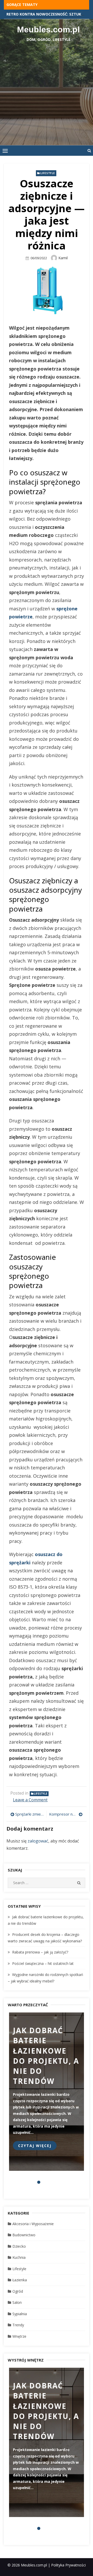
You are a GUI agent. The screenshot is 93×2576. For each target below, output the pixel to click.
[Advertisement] (47, 91)
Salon (17, 2302)
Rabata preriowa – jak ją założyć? (40, 1952)
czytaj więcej (35, 2146)
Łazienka (20, 2280)
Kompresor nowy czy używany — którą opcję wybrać (66, 1814)
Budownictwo (24, 2235)
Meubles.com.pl (48, 29)
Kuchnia (19, 2257)
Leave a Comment (30, 1800)
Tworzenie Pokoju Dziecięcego (37, 14)
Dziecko (19, 2246)
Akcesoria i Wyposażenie (33, 2224)
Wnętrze (19, 2336)
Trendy (18, 2325)
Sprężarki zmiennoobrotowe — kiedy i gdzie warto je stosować (30, 1814)
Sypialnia (20, 2314)
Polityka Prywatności (68, 2565)
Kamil (63, 258)
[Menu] (5, 151)
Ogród (18, 2291)
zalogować (38, 1841)
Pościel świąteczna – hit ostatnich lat (43, 1963)
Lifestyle (48, 173)
